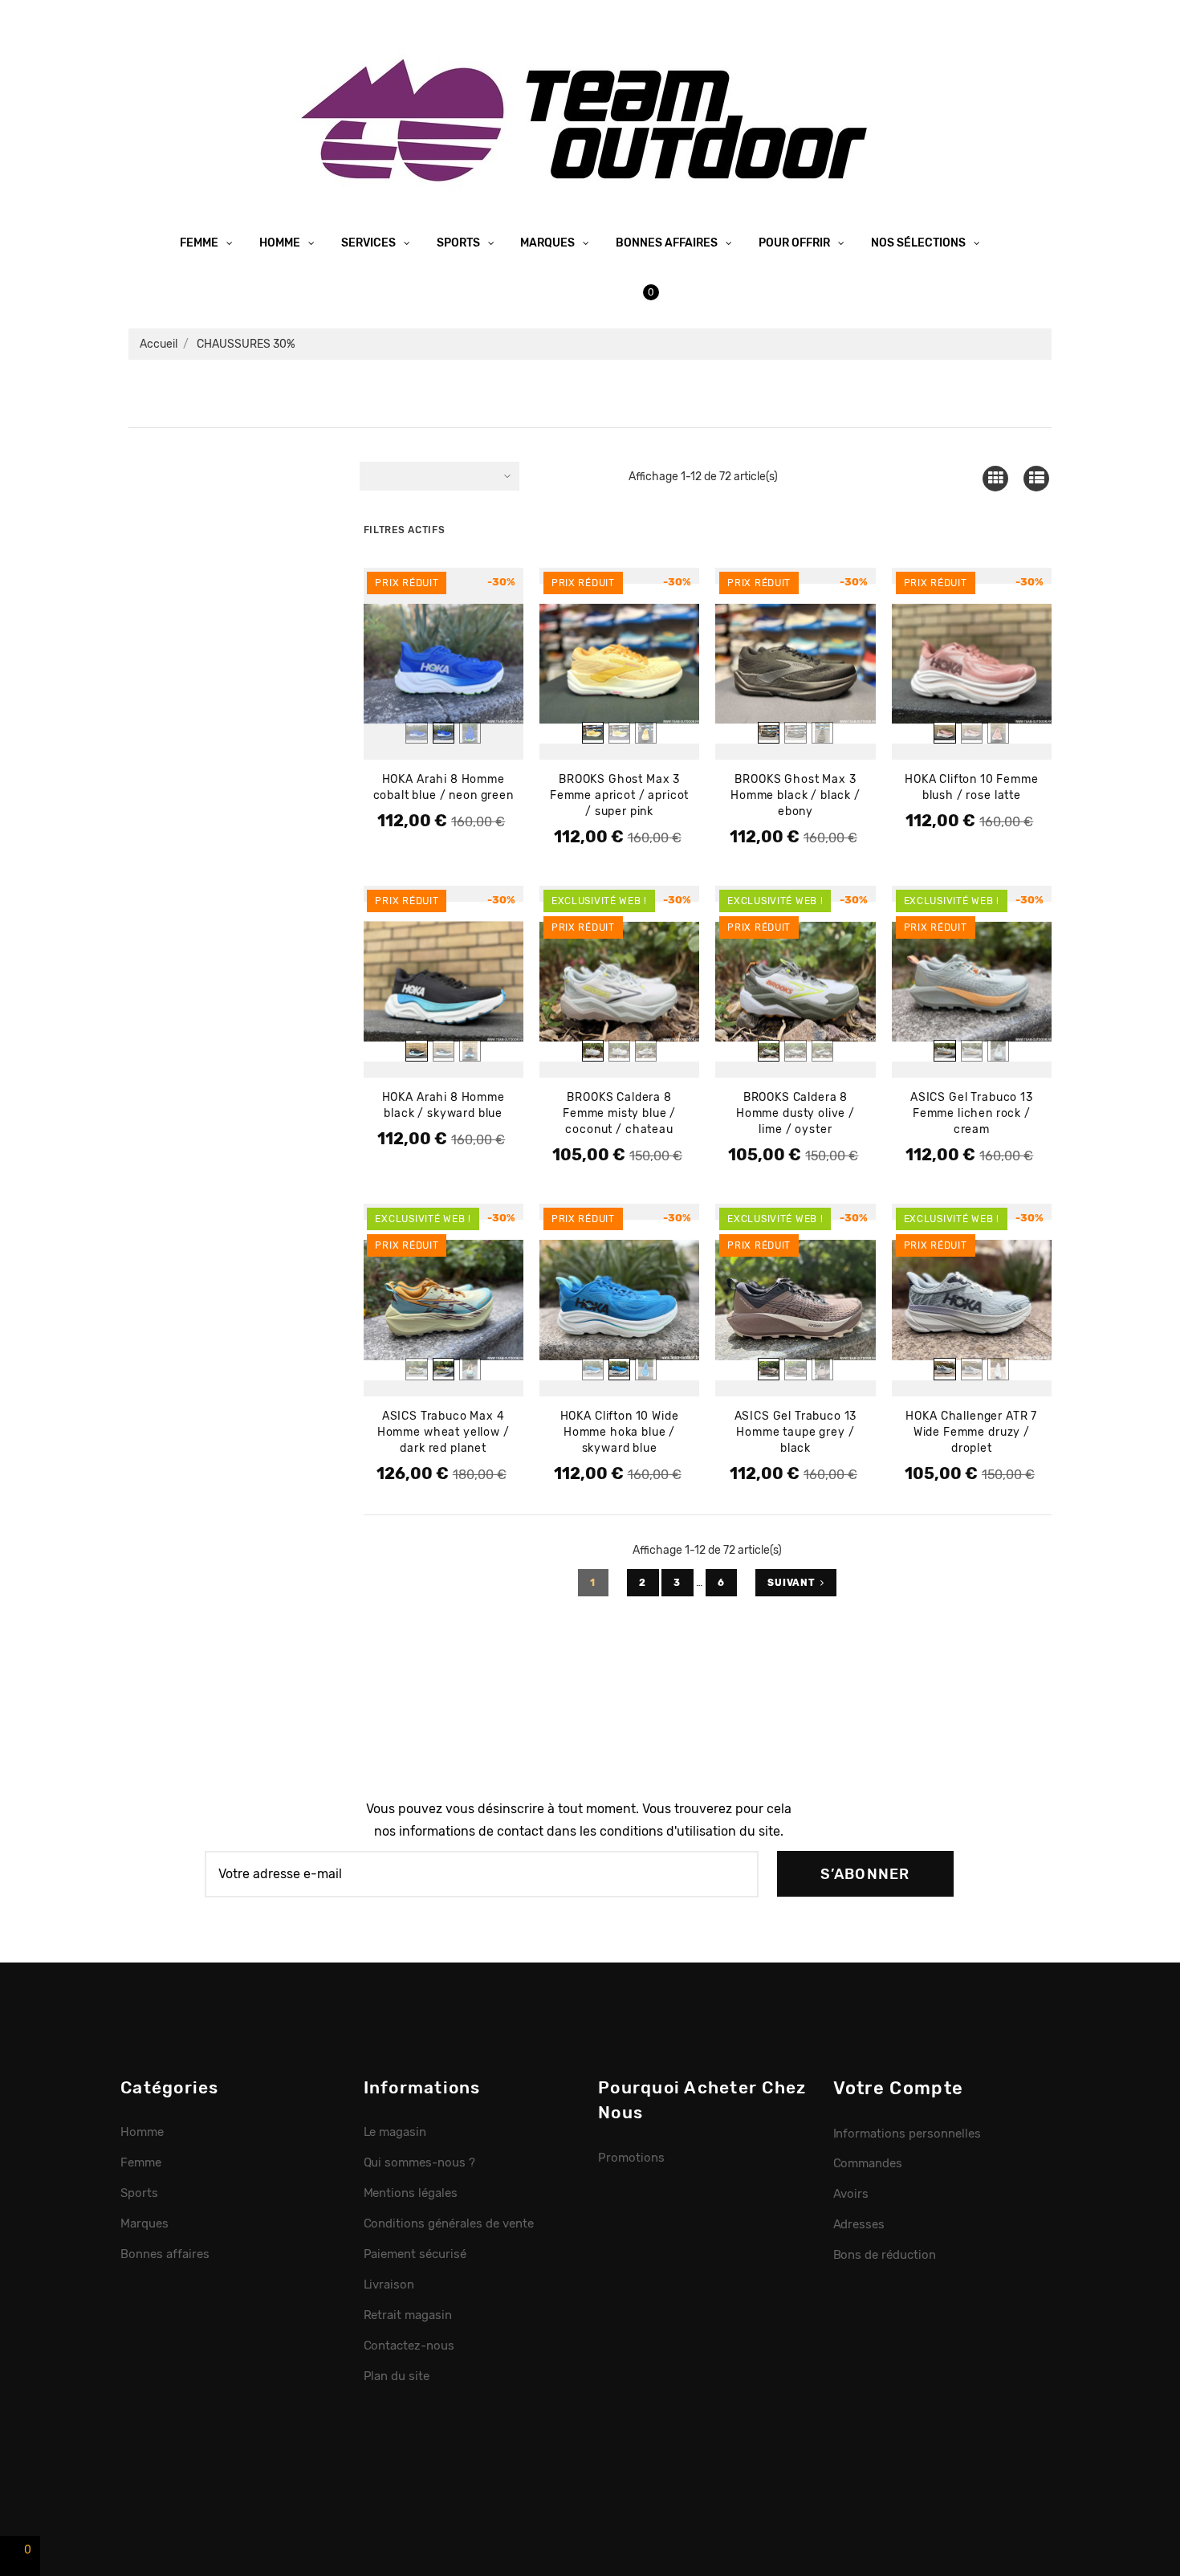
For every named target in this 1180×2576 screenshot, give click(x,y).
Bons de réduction (885, 2255)
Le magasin (395, 2132)
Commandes (868, 2163)
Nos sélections (920, 243)
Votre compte (899, 2088)
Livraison (389, 2285)
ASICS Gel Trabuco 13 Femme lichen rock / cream (972, 1113)
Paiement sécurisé (415, 2254)
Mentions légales (411, 2193)
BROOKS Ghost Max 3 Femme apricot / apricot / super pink (619, 795)
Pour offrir (795, 243)
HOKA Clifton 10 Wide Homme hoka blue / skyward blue (620, 1432)
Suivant (791, 1583)
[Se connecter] (578, 292)
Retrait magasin (408, 2315)
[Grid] (995, 478)
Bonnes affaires (668, 243)
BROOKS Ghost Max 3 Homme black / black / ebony (795, 795)
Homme (281, 243)
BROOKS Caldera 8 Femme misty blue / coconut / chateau (619, 1113)
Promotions (631, 2158)
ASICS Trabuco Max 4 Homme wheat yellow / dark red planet (444, 1432)
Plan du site (397, 2376)
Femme (200, 243)
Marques (549, 243)
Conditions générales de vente (449, 2223)
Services (370, 243)
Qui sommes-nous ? (420, 2162)
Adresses (859, 2224)
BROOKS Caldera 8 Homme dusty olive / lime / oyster (795, 1113)
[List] (1037, 478)
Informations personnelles (907, 2134)
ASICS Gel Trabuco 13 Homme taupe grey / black (796, 1432)
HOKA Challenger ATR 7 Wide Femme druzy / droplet (971, 1432)
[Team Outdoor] (590, 118)
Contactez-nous (409, 2346)
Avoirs (851, 2194)
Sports (460, 243)
